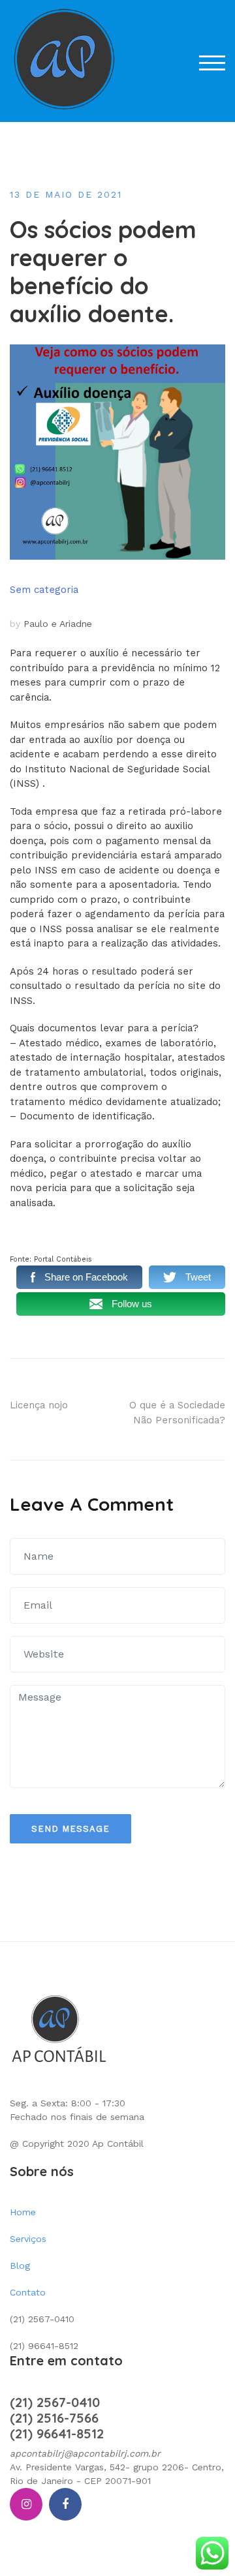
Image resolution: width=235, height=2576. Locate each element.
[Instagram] (26, 2504)
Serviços (28, 2239)
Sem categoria (44, 590)
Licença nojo (39, 1405)
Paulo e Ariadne (58, 624)
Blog (20, 2265)
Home (23, 2212)
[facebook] (65, 2504)
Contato (28, 2292)
